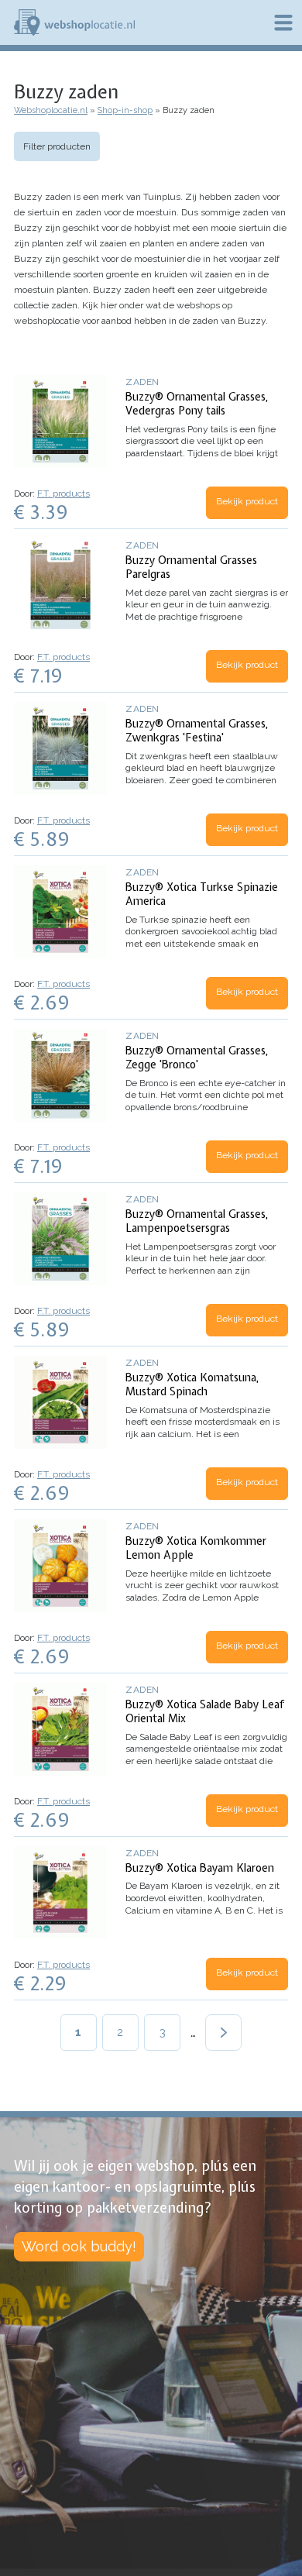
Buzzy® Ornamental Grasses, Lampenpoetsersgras (197, 1221)
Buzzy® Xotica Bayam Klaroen (200, 1868)
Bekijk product (247, 501)
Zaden (142, 382)
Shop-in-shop (125, 110)
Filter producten (57, 146)
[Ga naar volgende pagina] (223, 2033)
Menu (283, 22)
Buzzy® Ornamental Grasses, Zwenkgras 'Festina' (197, 731)
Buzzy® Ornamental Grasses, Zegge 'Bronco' (197, 1058)
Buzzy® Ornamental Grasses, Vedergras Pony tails (197, 404)
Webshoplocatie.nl (51, 110)
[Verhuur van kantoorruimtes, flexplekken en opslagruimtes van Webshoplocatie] (74, 22)
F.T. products (63, 494)
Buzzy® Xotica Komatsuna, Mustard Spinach (192, 1384)
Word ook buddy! (79, 2246)
